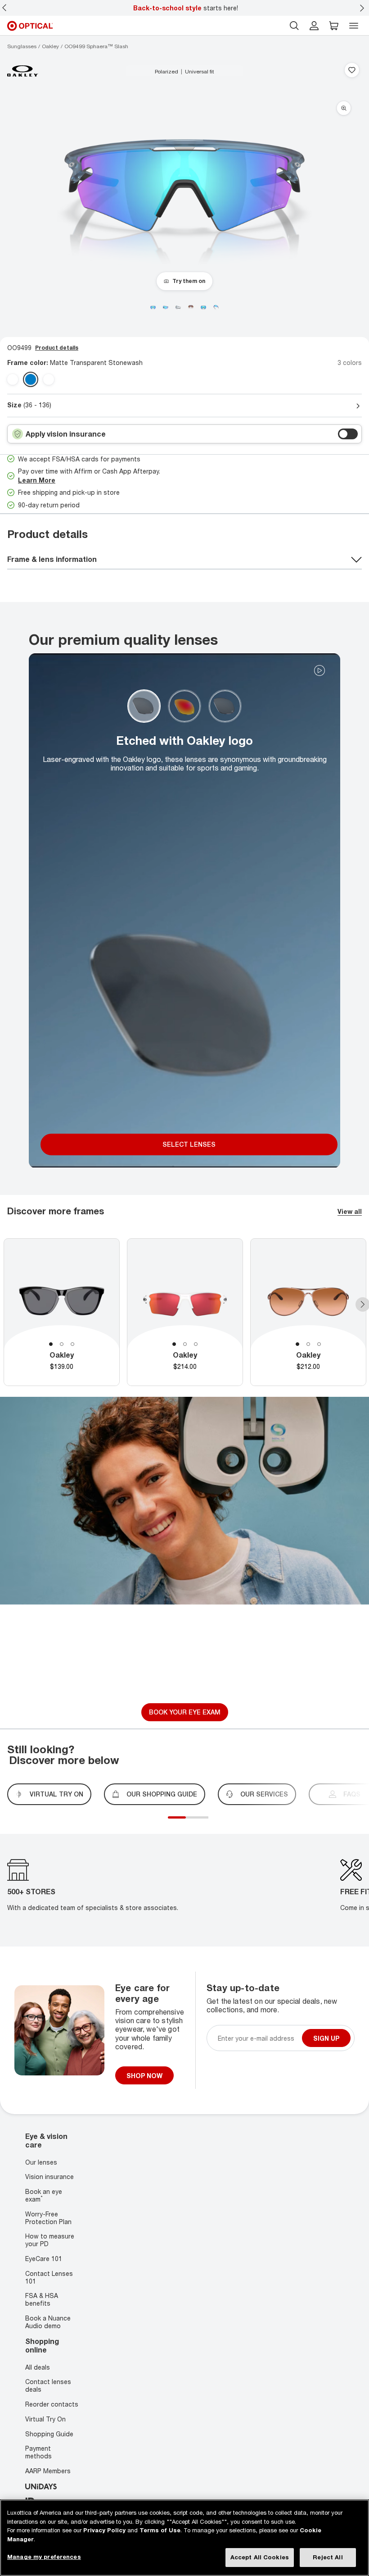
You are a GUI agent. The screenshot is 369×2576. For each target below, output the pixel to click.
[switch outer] (348, 434)
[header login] (314, 26)
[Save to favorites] (352, 71)
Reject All (328, 2557)
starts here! (186, 8)
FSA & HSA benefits (42, 2300)
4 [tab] (202, 1823)
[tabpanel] (62, 1312)
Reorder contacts (52, 2404)
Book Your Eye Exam (185, 1712)
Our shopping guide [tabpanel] (162, 1794)
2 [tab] (62, 1344)
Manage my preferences (44, 2557)
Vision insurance (49, 2177)
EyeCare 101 (44, 2259)
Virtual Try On (45, 2419)
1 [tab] (51, 1344)
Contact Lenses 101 (49, 2277)
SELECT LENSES (189, 1144)
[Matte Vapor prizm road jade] (49, 379)
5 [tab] (206, 1823)
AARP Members (48, 2471)
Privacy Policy (104, 2530)
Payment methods (38, 2452)
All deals (38, 2367)
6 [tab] (211, 1823)
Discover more (185, 1682)
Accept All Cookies (260, 2557)
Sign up (326, 2038)
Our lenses (41, 2162)
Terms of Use (160, 2530)
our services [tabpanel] (264, 1794)
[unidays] (41, 2486)
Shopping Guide (49, 2433)
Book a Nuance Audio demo (48, 2322)
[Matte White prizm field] (13, 379)
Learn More (37, 480)
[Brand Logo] (23, 71)
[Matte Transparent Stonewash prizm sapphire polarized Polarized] (31, 379)
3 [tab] (72, 1344)
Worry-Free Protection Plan (48, 2218)
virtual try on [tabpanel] (56, 1794)
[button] (334, 26)
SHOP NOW (144, 2076)
